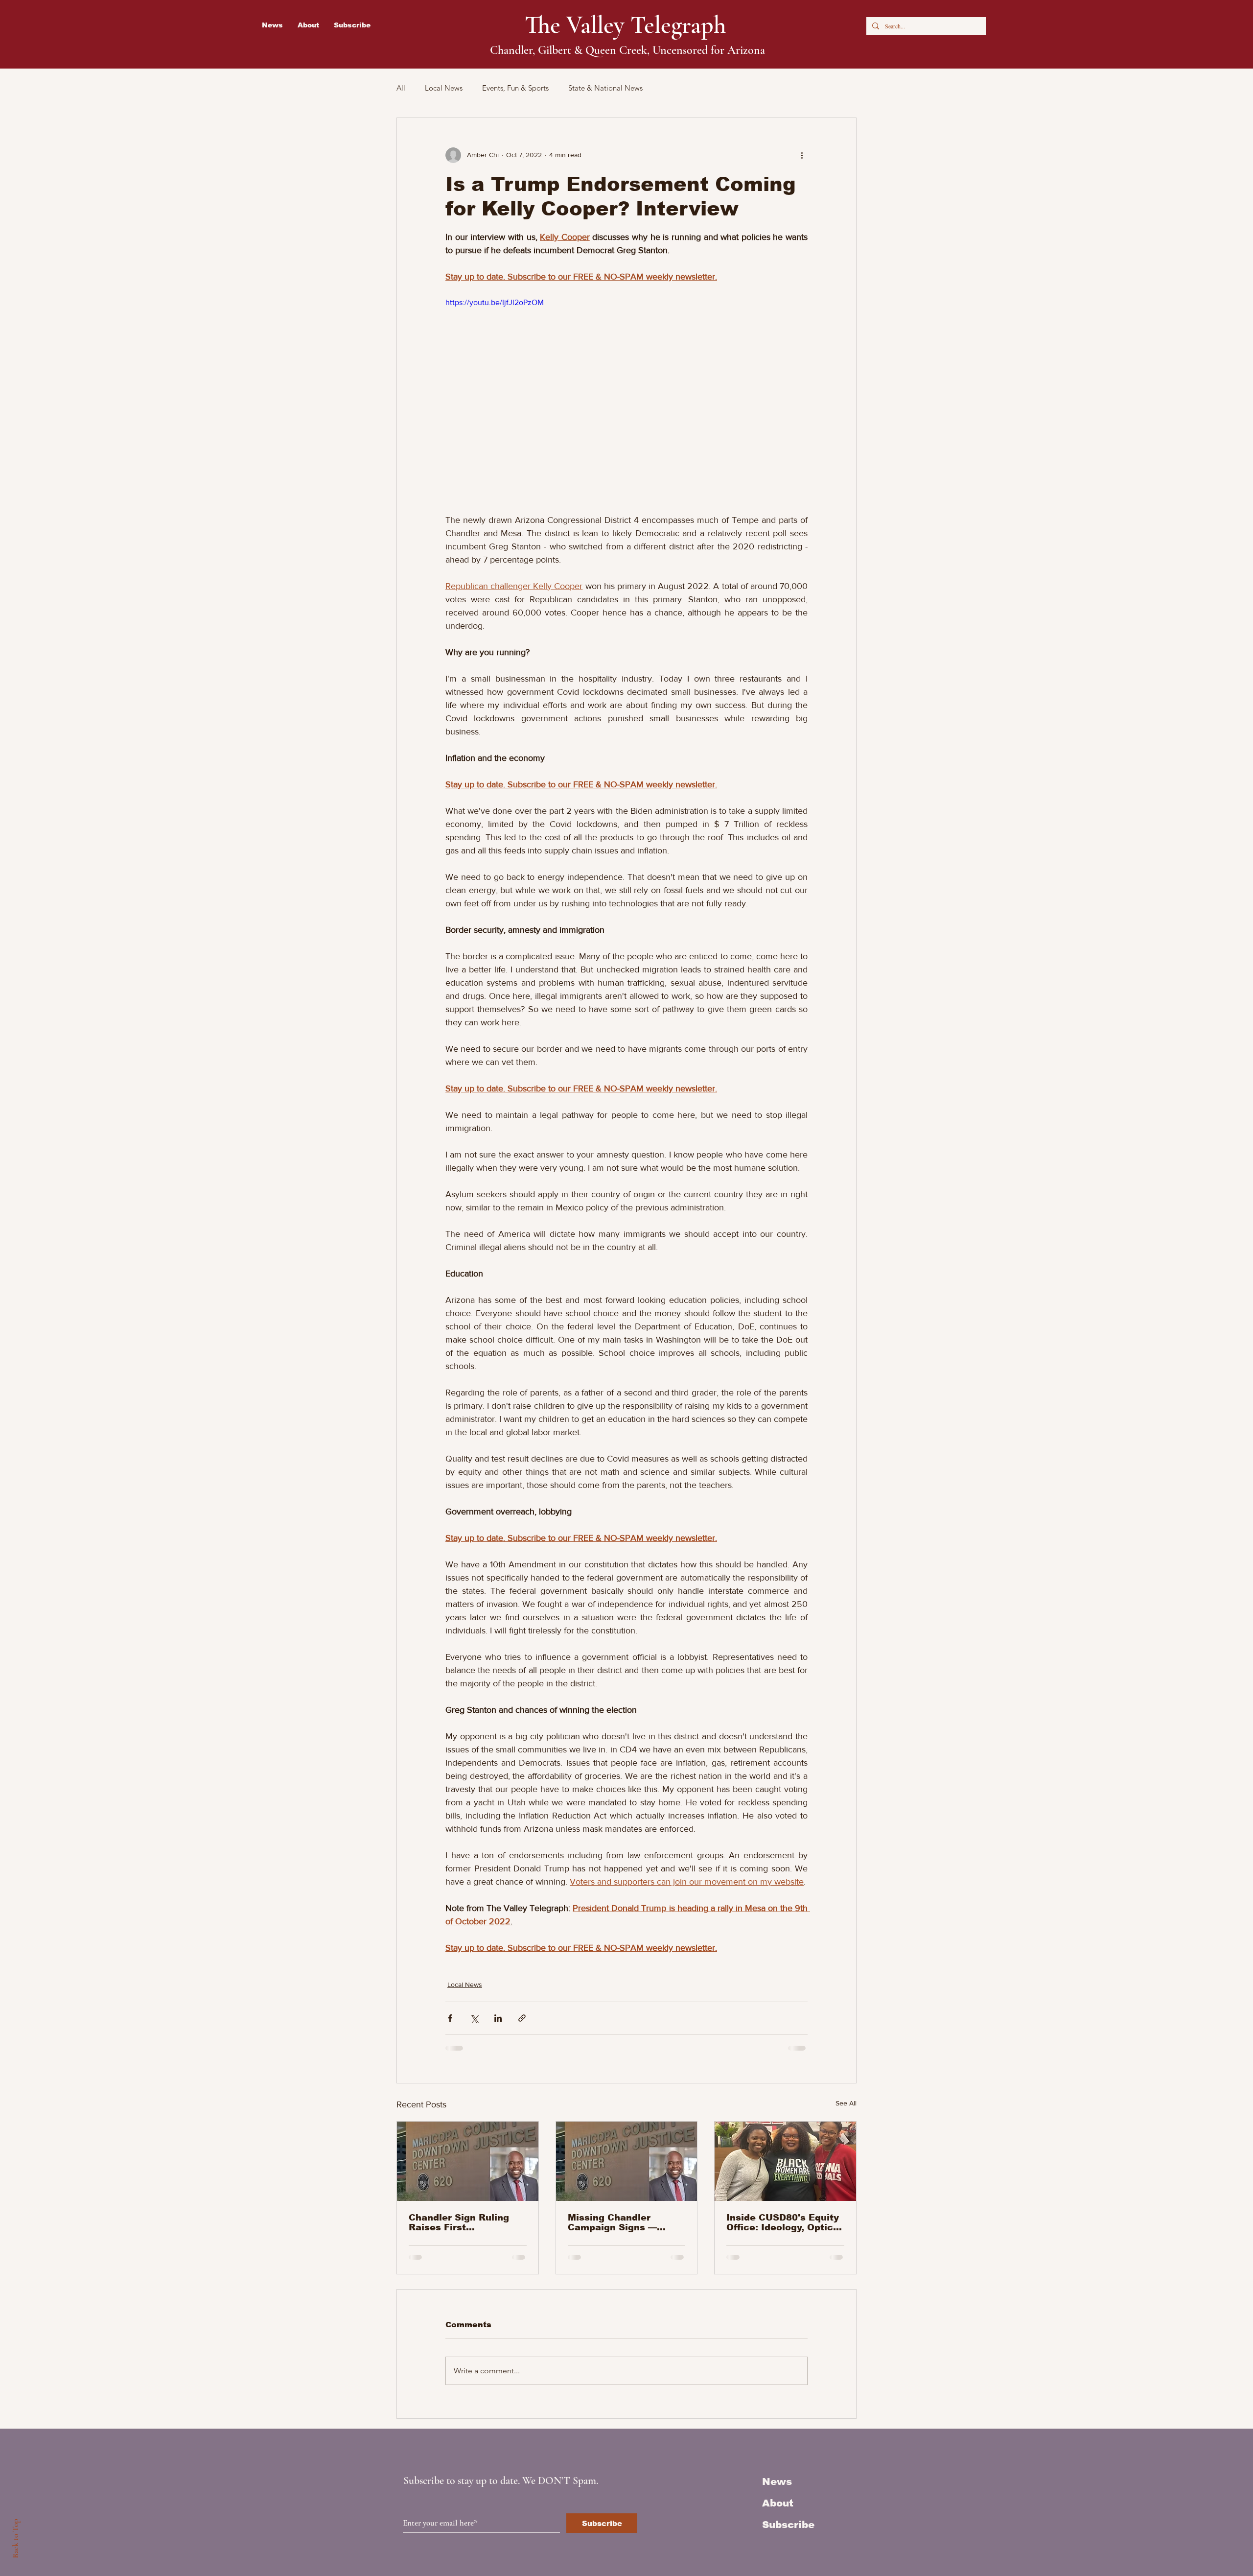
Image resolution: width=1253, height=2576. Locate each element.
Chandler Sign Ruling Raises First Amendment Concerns (462, 2222)
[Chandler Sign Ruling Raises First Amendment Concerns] (468, 2161)
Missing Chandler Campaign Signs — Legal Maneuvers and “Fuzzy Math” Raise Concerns (619, 2222)
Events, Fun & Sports (515, 88)
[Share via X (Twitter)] (474, 2018)
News (777, 2481)
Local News (444, 88)
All (401, 88)
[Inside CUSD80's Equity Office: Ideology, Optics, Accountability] (785, 2161)
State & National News (605, 88)
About (778, 2503)
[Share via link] (522, 2018)
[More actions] (802, 155)
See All (846, 2103)
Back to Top (15, 2539)
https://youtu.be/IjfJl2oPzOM (495, 302)
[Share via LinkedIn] (498, 2018)
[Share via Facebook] (450, 2018)
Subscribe (788, 2525)
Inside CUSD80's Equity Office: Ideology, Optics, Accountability (784, 2222)
